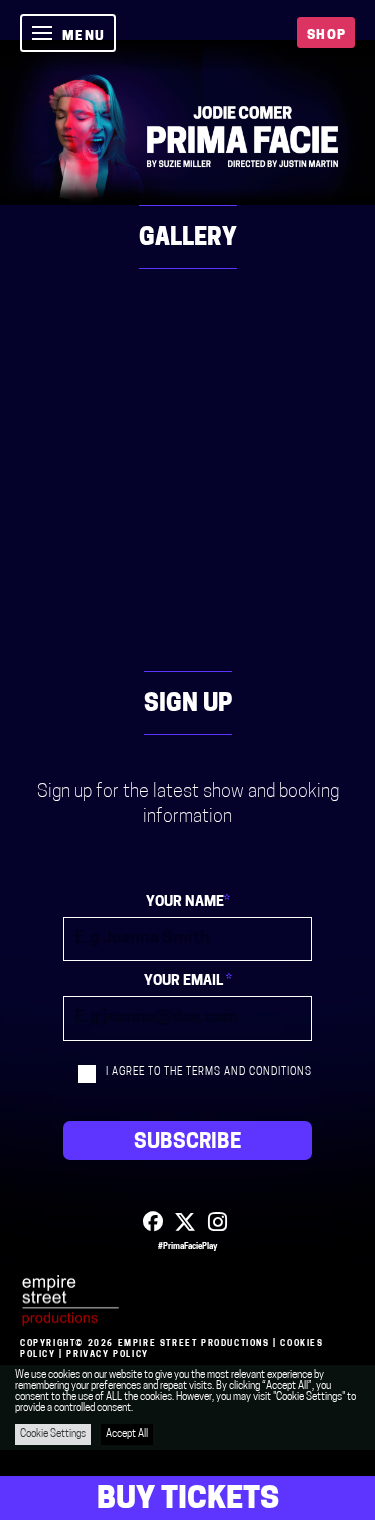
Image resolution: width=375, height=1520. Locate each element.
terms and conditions (249, 1072)
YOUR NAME (188, 902)
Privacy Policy (107, 1355)
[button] (68, 33)
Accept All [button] (127, 1434)
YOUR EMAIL (188, 981)
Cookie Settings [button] (53, 1434)
